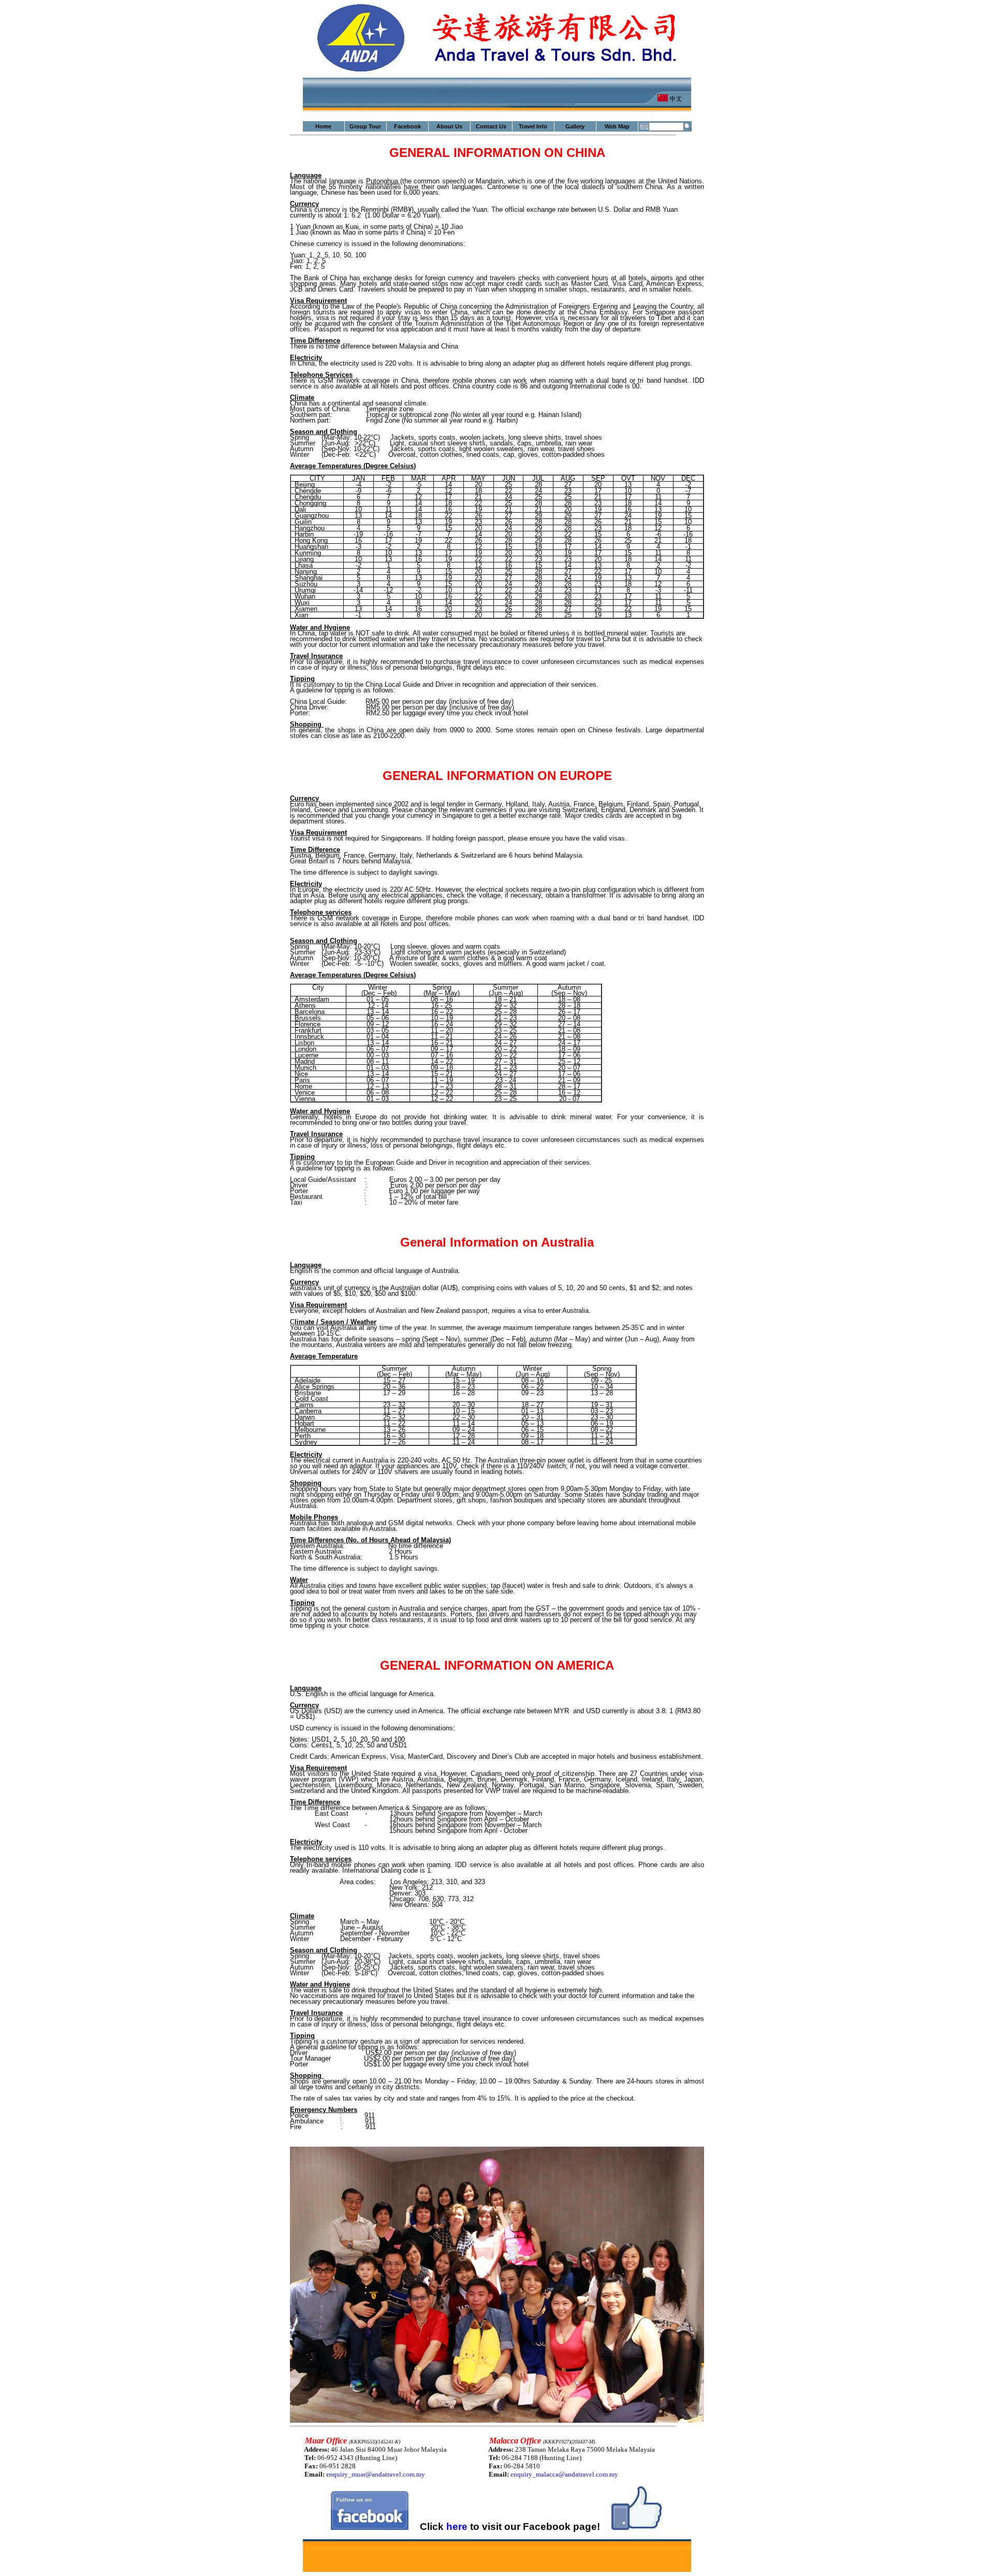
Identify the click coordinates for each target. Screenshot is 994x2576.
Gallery (575, 126)
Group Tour (365, 126)
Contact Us (491, 126)
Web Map (617, 126)
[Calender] (644, 126)
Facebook (407, 126)
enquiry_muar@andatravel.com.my (376, 2474)
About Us (449, 126)
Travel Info (533, 126)
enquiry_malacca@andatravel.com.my (564, 2474)
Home (323, 126)
